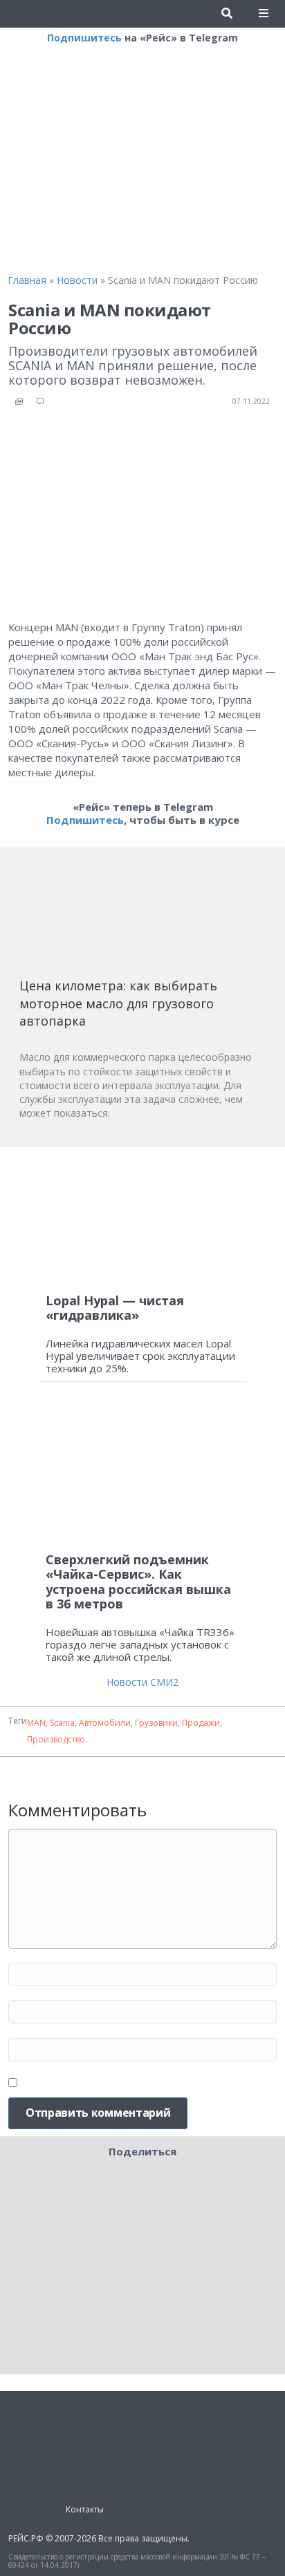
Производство (56, 1739)
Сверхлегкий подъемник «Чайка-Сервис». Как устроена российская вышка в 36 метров (138, 1582)
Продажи (201, 1723)
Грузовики (156, 1723)
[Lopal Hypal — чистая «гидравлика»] (142, 1220)
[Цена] (123, 917)
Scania (62, 1723)
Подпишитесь (84, 38)
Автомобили (105, 1723)
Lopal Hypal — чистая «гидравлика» (115, 1308)
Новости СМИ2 (142, 1682)
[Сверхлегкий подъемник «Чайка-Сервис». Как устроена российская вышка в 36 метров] (142, 1473)
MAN (36, 1723)
